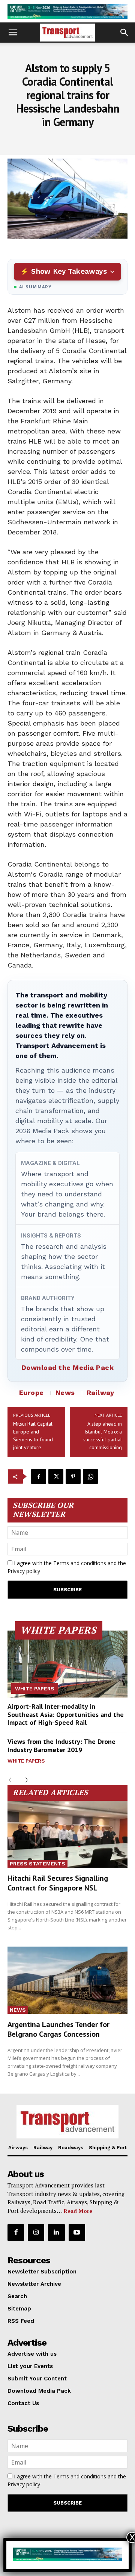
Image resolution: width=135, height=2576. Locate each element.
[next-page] (24, 1780)
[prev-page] (12, 1780)
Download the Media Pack (68, 1367)
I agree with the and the (67, 1567)
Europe (31, 1393)
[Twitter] (56, 1476)
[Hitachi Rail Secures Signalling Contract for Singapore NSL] (67, 1834)
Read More (78, 2211)
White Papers (35, 1689)
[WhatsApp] (90, 1476)
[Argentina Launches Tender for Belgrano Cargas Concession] (67, 1980)
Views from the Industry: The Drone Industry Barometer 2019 (61, 1746)
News (65, 1393)
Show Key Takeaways (69, 271)
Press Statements (37, 1864)
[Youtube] (77, 2232)
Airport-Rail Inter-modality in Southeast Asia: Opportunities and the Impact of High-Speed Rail (66, 1714)
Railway (100, 1393)
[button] (13, 33)
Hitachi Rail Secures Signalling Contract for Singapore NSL (58, 1883)
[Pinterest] (73, 1476)
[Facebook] (39, 1476)
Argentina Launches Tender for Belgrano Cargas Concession (58, 2029)
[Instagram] (36, 2232)
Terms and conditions (80, 1563)
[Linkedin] (56, 2232)
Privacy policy (24, 1571)
